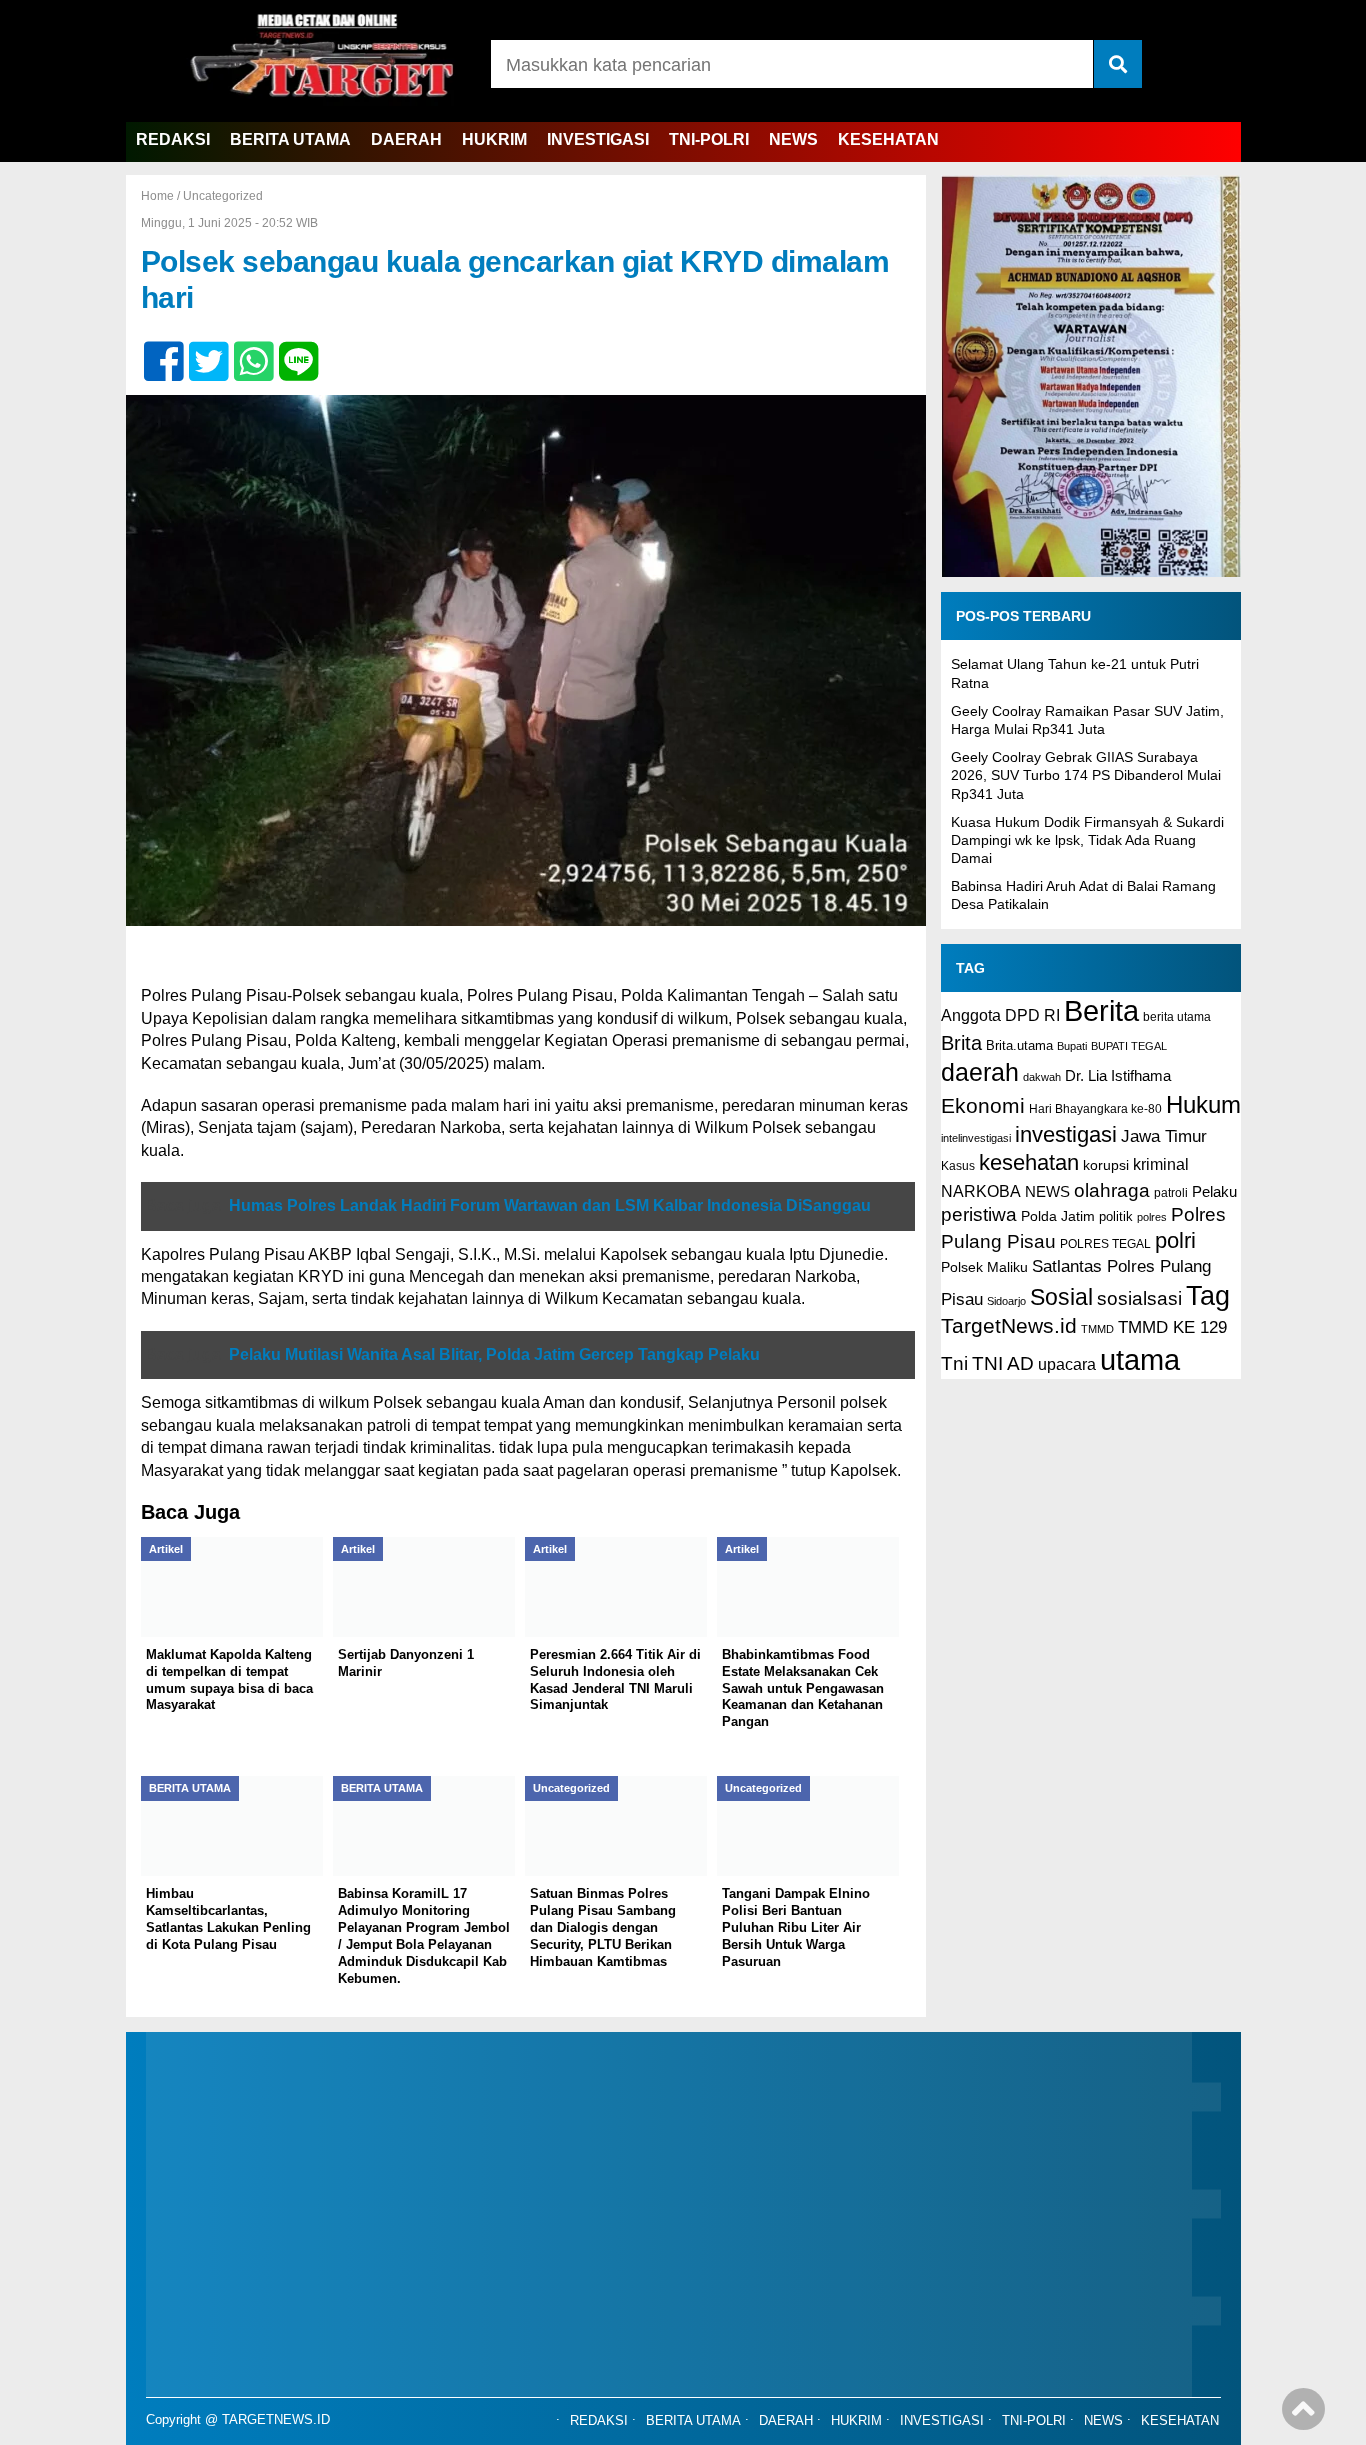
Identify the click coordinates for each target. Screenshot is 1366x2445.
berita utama (1177, 1017)
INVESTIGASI (598, 139)
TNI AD (1003, 1363)
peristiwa (979, 1214)
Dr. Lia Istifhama (1118, 1076)
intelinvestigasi (976, 1138)
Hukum (1203, 1104)
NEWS (793, 139)
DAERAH (406, 139)
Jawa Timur (1164, 1136)
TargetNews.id (1009, 1326)
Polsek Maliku (984, 1267)
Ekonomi (983, 1105)
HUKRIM (494, 139)
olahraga (1112, 1190)
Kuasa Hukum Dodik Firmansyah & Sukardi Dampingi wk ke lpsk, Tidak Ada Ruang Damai (1087, 840)
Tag (1208, 1295)
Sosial (1061, 1297)
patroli (1171, 1193)
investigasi (1066, 1134)
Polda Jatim (1058, 1216)
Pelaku (1214, 1191)
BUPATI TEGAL (1129, 1046)
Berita (1101, 1010)
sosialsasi (1139, 1298)
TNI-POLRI (709, 139)
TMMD (1097, 1329)
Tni (954, 1363)
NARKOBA (981, 1191)
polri (1175, 1240)
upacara (1067, 1364)
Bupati (1072, 1046)
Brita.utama (1019, 1045)
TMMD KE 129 (1172, 1327)
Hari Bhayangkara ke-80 (1095, 1109)
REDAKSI (173, 139)
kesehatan (1029, 1162)
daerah (980, 1072)
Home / (162, 196)
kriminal (1161, 1164)
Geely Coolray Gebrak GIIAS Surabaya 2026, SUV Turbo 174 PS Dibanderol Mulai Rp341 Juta (1086, 775)
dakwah (1042, 1077)
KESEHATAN (888, 139)
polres (1152, 1217)
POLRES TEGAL (1105, 1244)
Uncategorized (223, 196)
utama (1140, 1359)
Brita (961, 1043)
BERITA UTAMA (290, 139)
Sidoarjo (1006, 1301)
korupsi (1106, 1165)
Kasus (958, 1166)
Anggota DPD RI (1000, 1015)
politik (1116, 1216)
